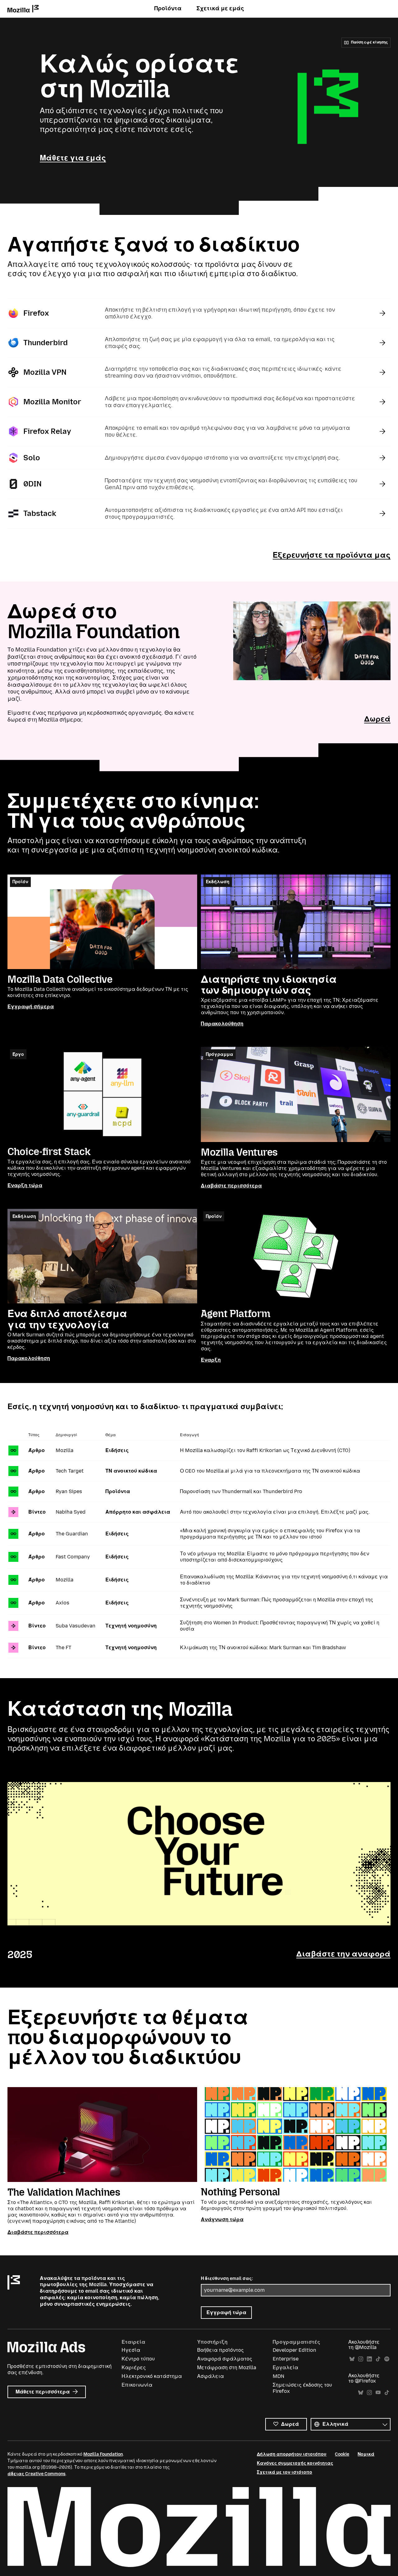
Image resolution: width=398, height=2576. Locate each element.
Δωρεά (377, 719)
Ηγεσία (131, 2350)
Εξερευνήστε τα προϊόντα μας (332, 555)
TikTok (378, 2359)
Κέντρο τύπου (138, 2359)
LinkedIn (369, 2359)
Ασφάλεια (211, 2376)
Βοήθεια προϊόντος (220, 2350)
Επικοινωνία (137, 2385)
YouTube (378, 2393)
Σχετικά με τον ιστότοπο (285, 2472)
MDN (278, 2376)
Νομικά (366, 2454)
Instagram (361, 2359)
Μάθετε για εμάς (73, 158)
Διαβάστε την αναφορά (343, 1954)
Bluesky (352, 2359)
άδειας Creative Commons (37, 2474)
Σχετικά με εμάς (220, 8)
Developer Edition (294, 2350)
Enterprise (286, 2359)
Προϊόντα (168, 8)
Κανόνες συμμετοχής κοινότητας (295, 2463)
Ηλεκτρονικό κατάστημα (152, 2376)
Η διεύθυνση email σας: (227, 2279)
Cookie (342, 2454)
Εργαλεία (285, 2367)
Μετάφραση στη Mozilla (227, 2367)
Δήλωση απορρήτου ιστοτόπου (292, 2454)
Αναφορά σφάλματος (225, 2359)
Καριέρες (134, 2367)
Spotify (387, 2359)
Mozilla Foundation (103, 2454)
